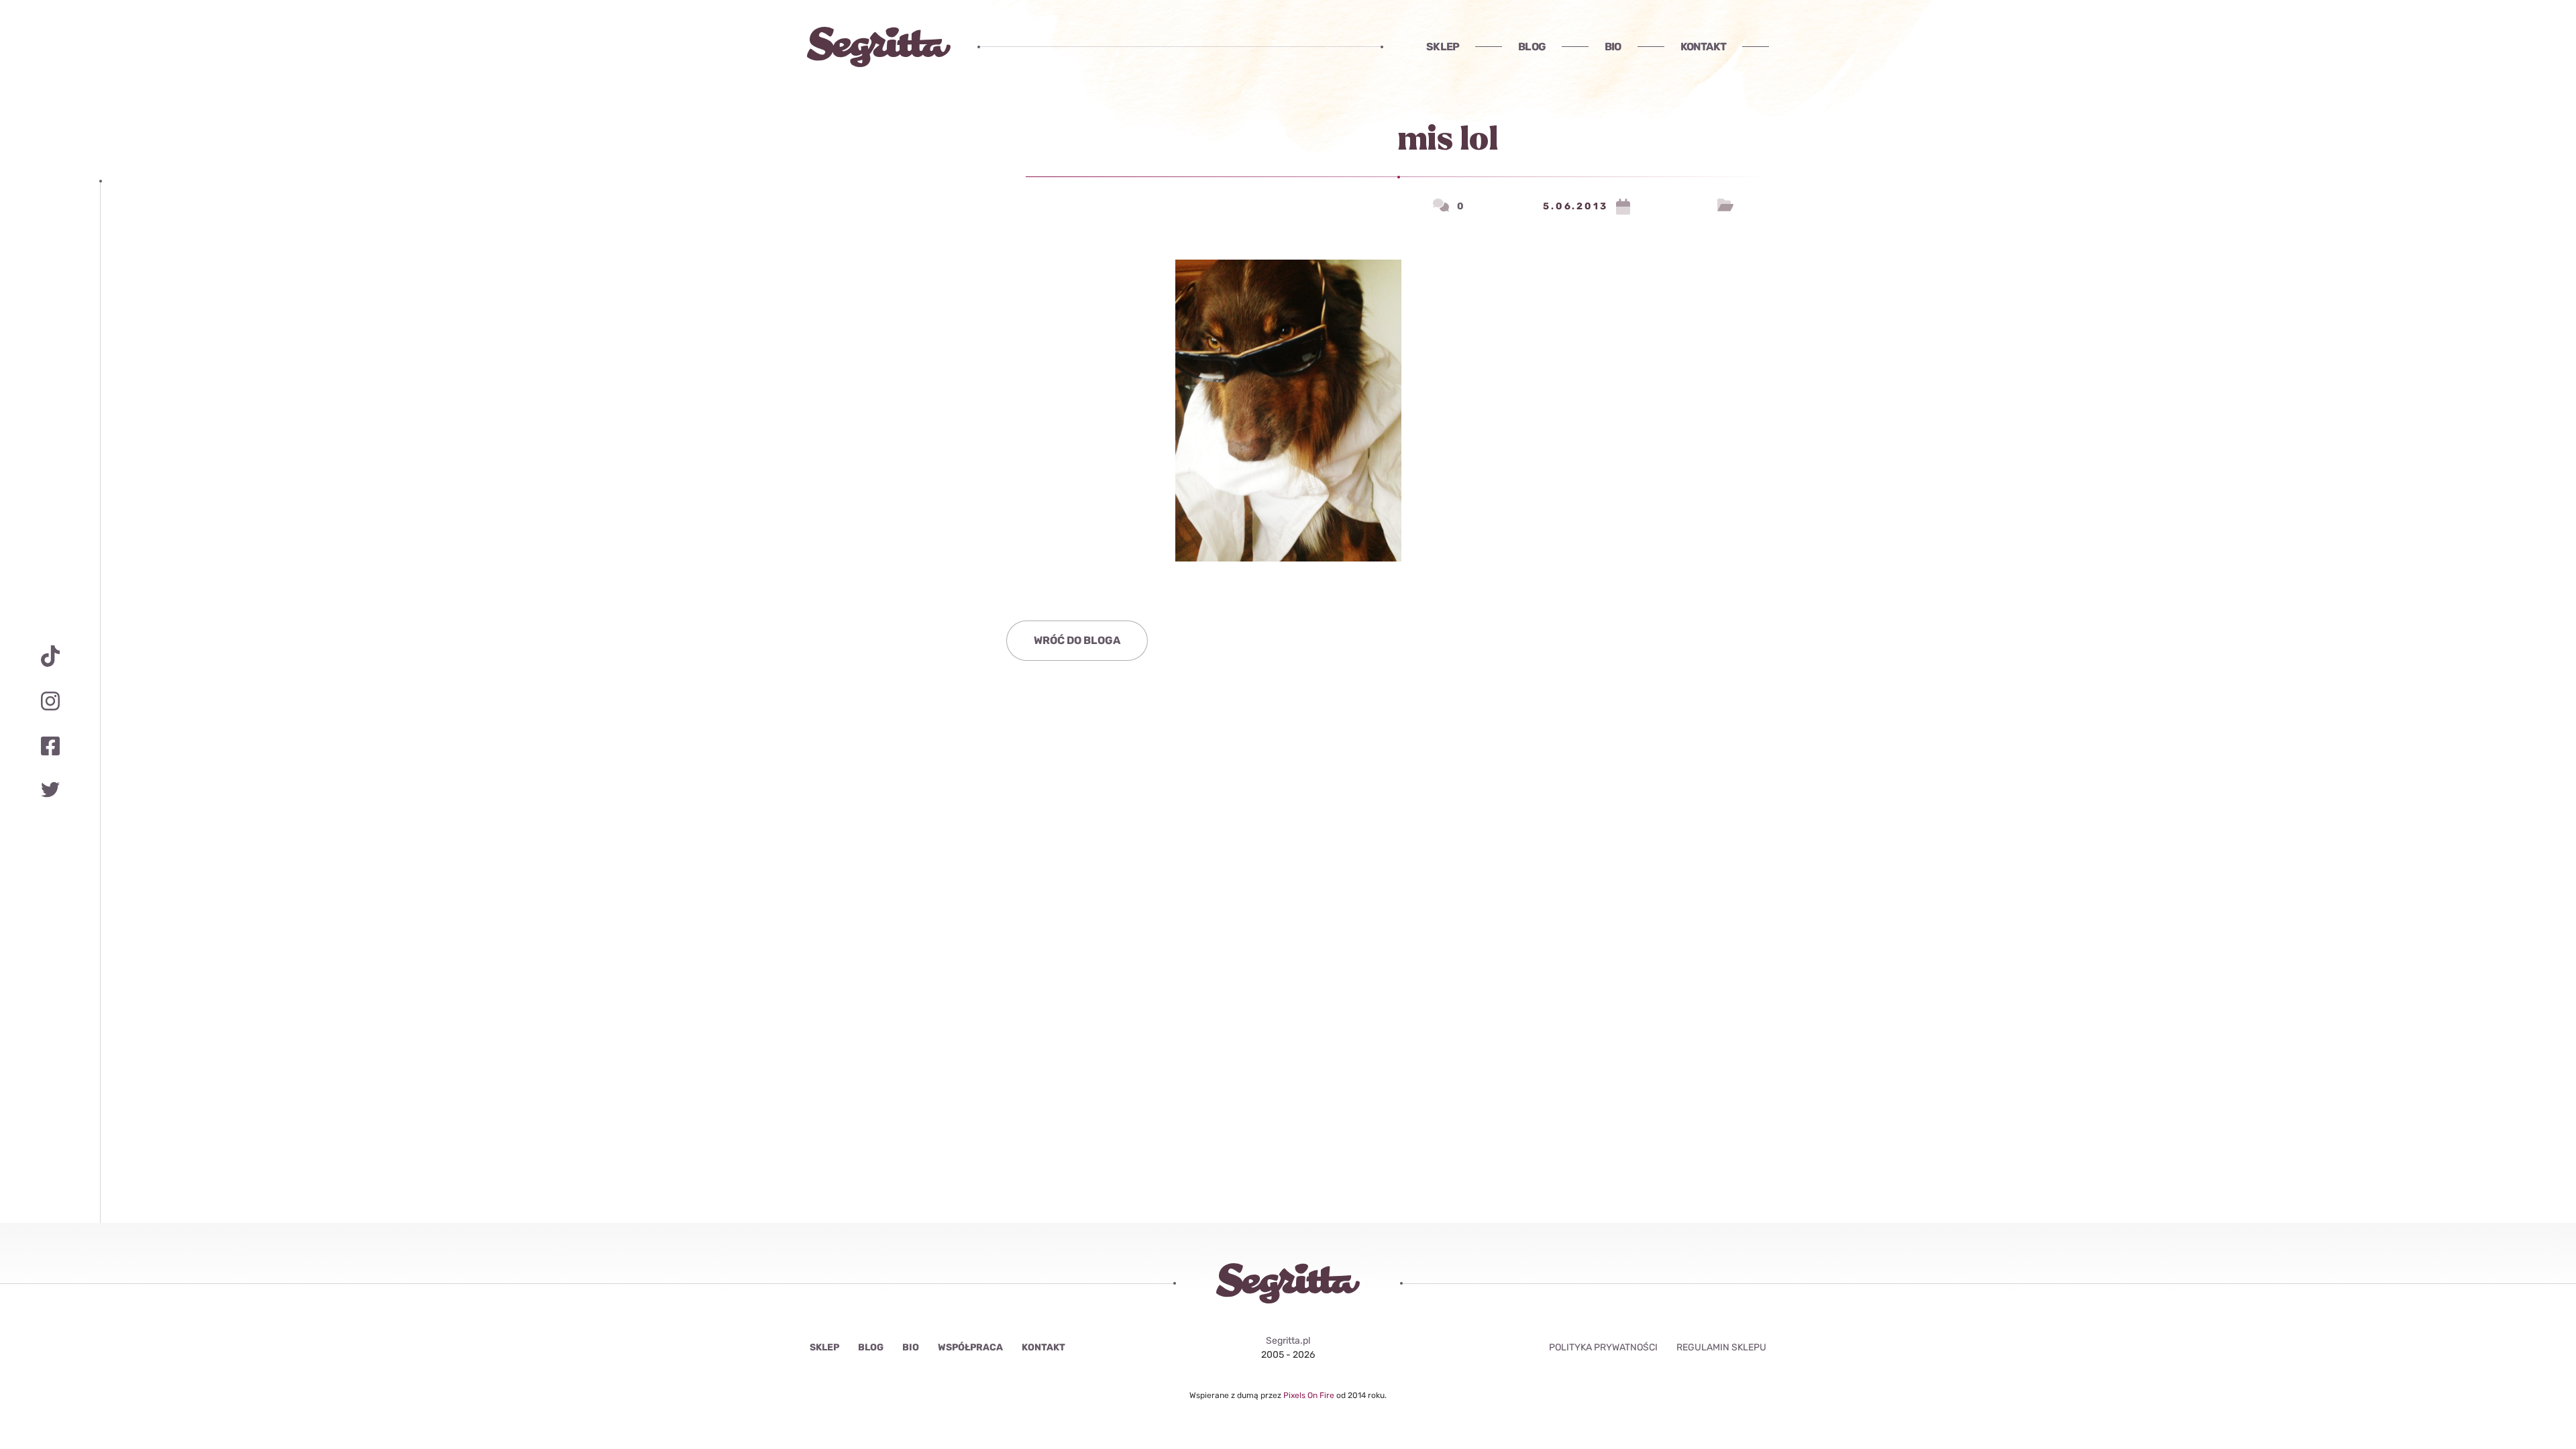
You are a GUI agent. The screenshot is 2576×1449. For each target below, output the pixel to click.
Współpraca (970, 1347)
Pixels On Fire (1310, 1395)
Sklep (1443, 47)
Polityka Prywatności (1603, 1347)
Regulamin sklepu (1721, 1347)
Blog (1532, 47)
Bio (1613, 47)
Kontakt (1703, 47)
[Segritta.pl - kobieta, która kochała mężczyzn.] (879, 47)
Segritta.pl (1288, 1341)
